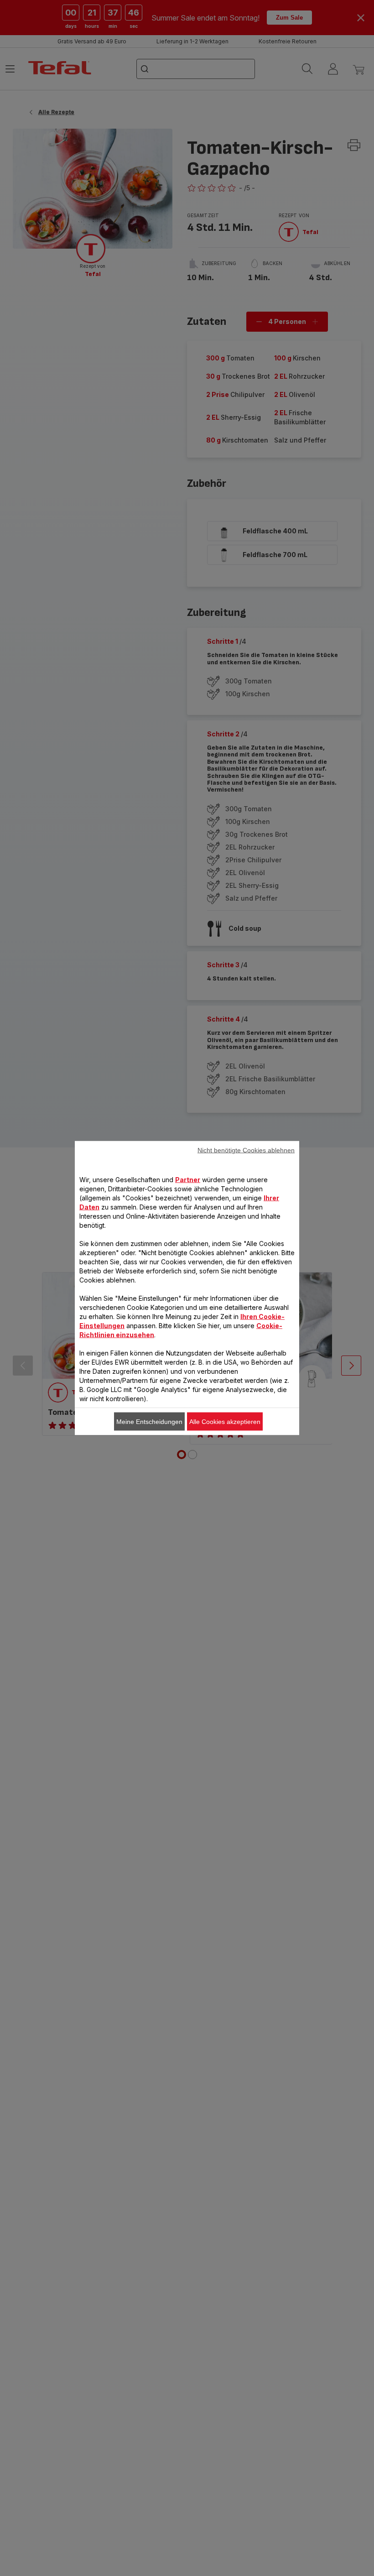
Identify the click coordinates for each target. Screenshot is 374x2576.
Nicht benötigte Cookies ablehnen (246, 1150)
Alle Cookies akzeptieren (225, 1422)
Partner (188, 1180)
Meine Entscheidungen (149, 1422)
